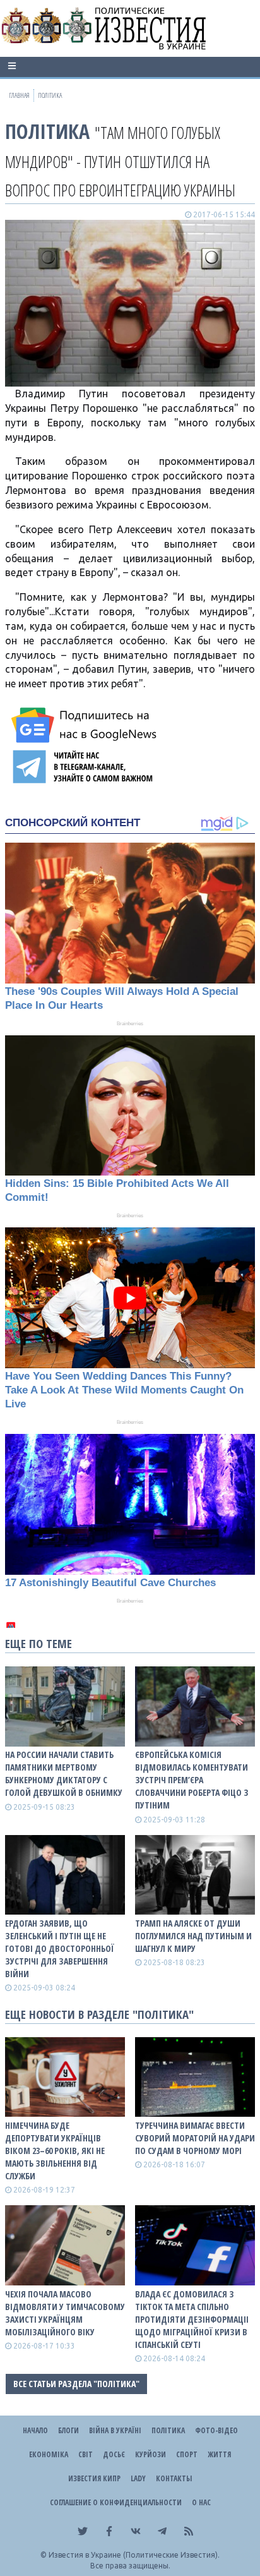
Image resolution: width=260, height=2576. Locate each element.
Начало (35, 2430)
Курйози (151, 2454)
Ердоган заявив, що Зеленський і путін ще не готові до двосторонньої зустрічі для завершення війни (60, 1948)
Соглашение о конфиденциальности (116, 2502)
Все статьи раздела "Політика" (76, 2384)
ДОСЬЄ (114, 2454)
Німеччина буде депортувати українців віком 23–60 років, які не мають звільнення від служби (55, 2151)
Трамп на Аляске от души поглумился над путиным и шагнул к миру (193, 1936)
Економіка (49, 2454)
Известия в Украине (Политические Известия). (134, 2555)
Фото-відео (216, 2430)
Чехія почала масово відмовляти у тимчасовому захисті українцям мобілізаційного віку (65, 2313)
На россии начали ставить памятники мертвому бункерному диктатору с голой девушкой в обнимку (64, 1773)
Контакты (174, 2478)
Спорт (187, 2454)
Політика (47, 131)
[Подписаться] (86, 725)
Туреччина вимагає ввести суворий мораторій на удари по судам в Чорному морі (195, 2138)
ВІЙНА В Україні (115, 2430)
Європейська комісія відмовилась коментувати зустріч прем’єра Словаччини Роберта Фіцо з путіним (192, 1780)
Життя (219, 2454)
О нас (201, 2502)
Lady (138, 2478)
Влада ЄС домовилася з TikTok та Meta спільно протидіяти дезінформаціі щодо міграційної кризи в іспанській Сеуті (192, 2319)
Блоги (68, 2430)
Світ (86, 2454)
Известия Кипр (94, 2478)
